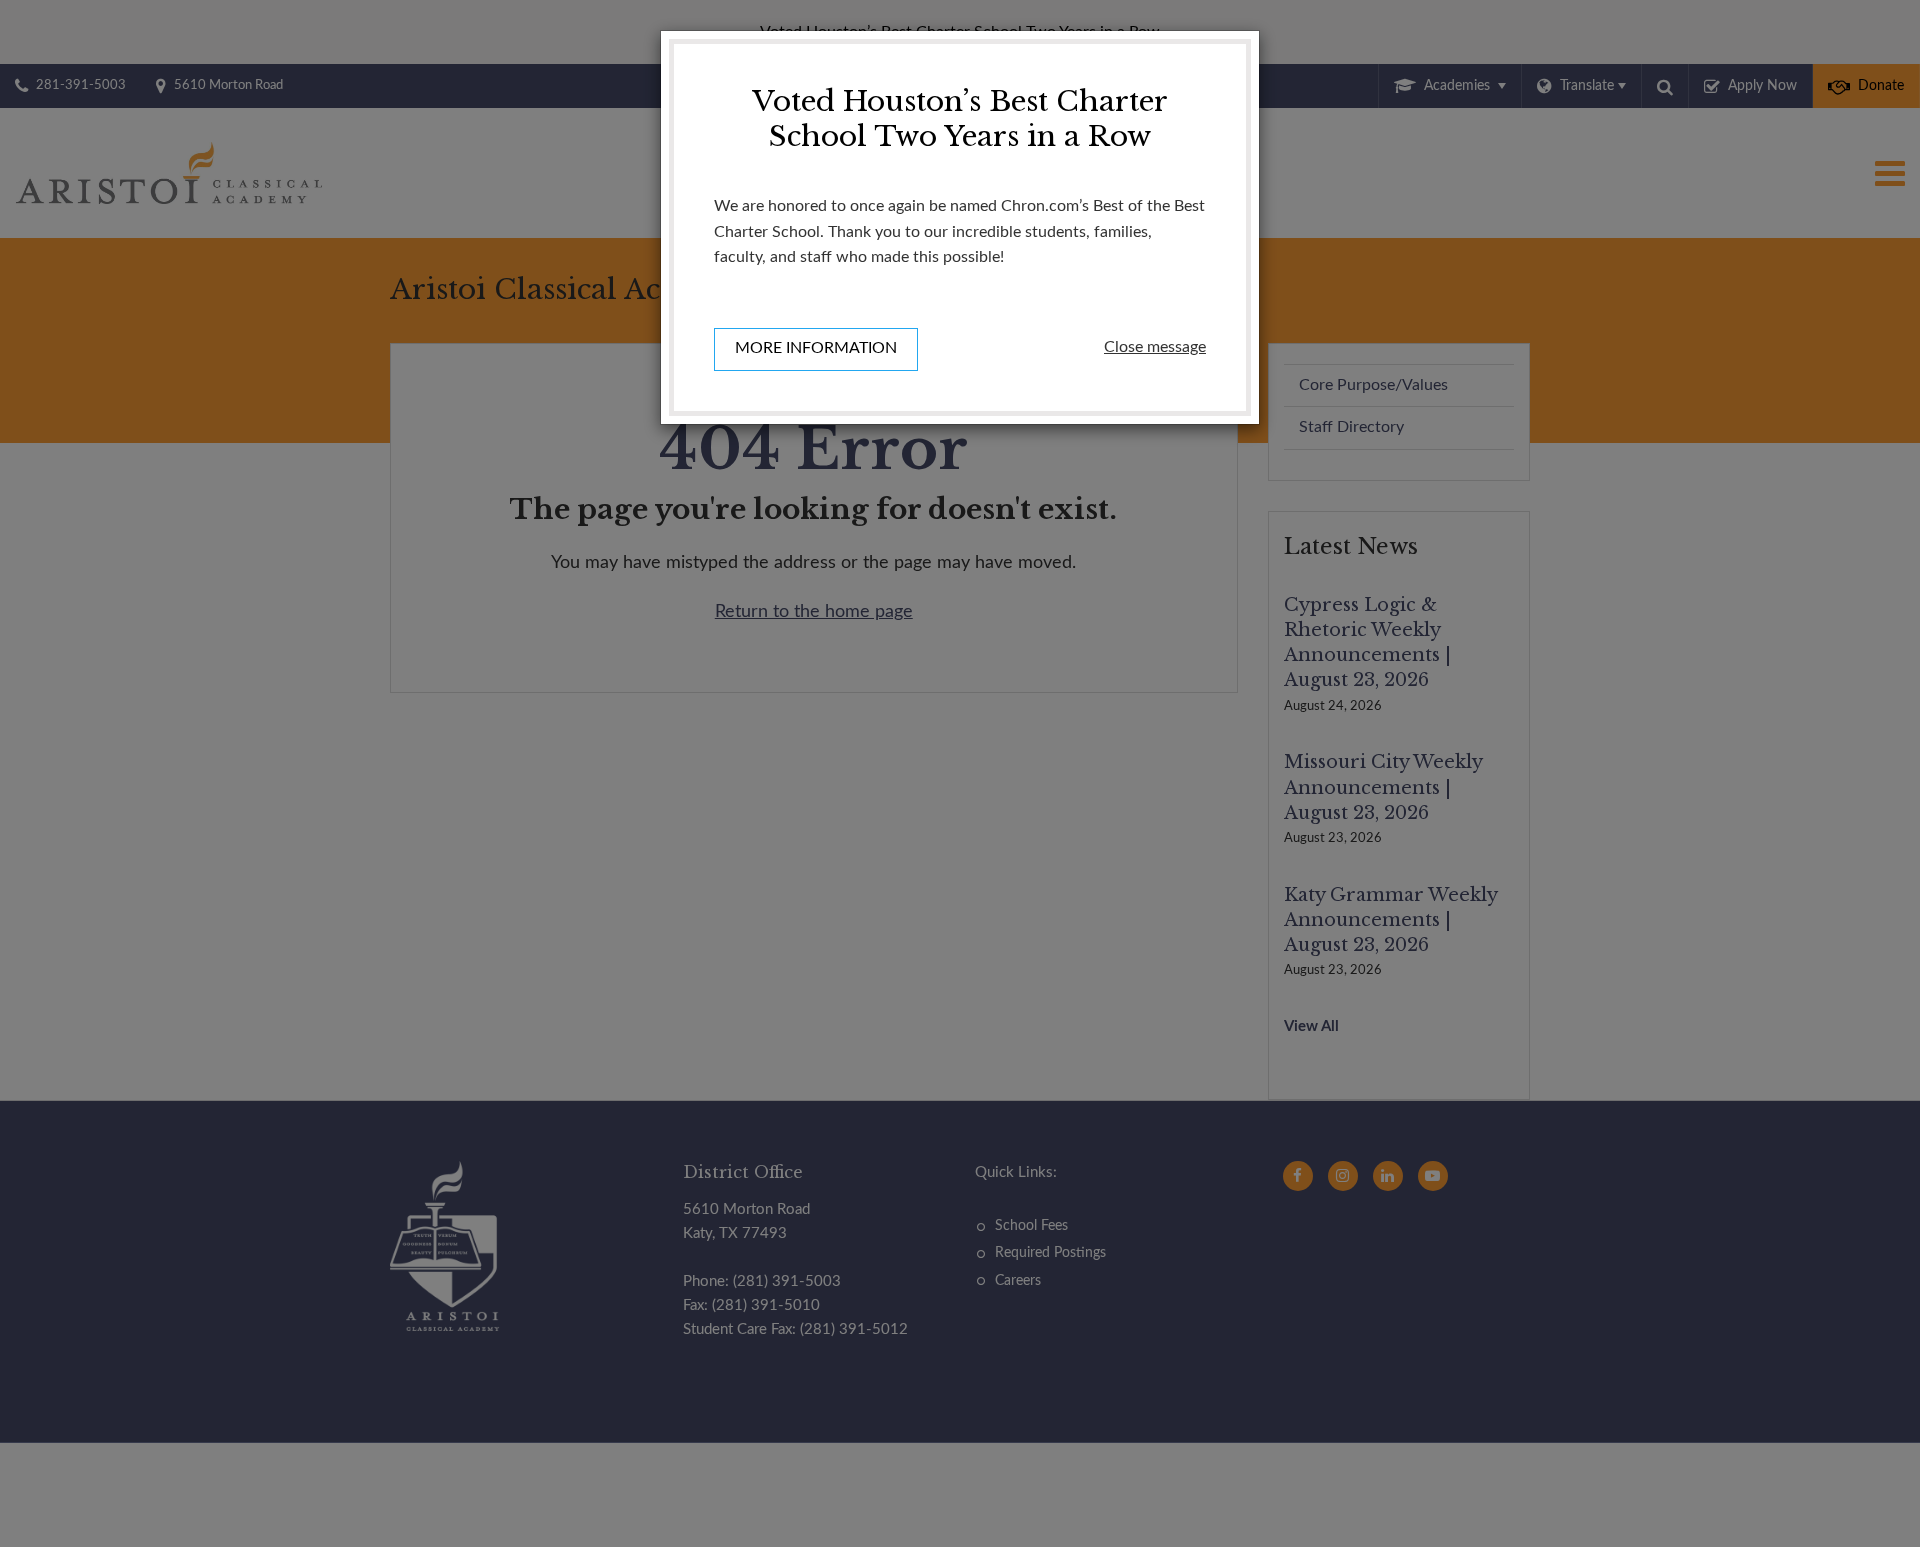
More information (816, 348)
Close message (1155, 347)
